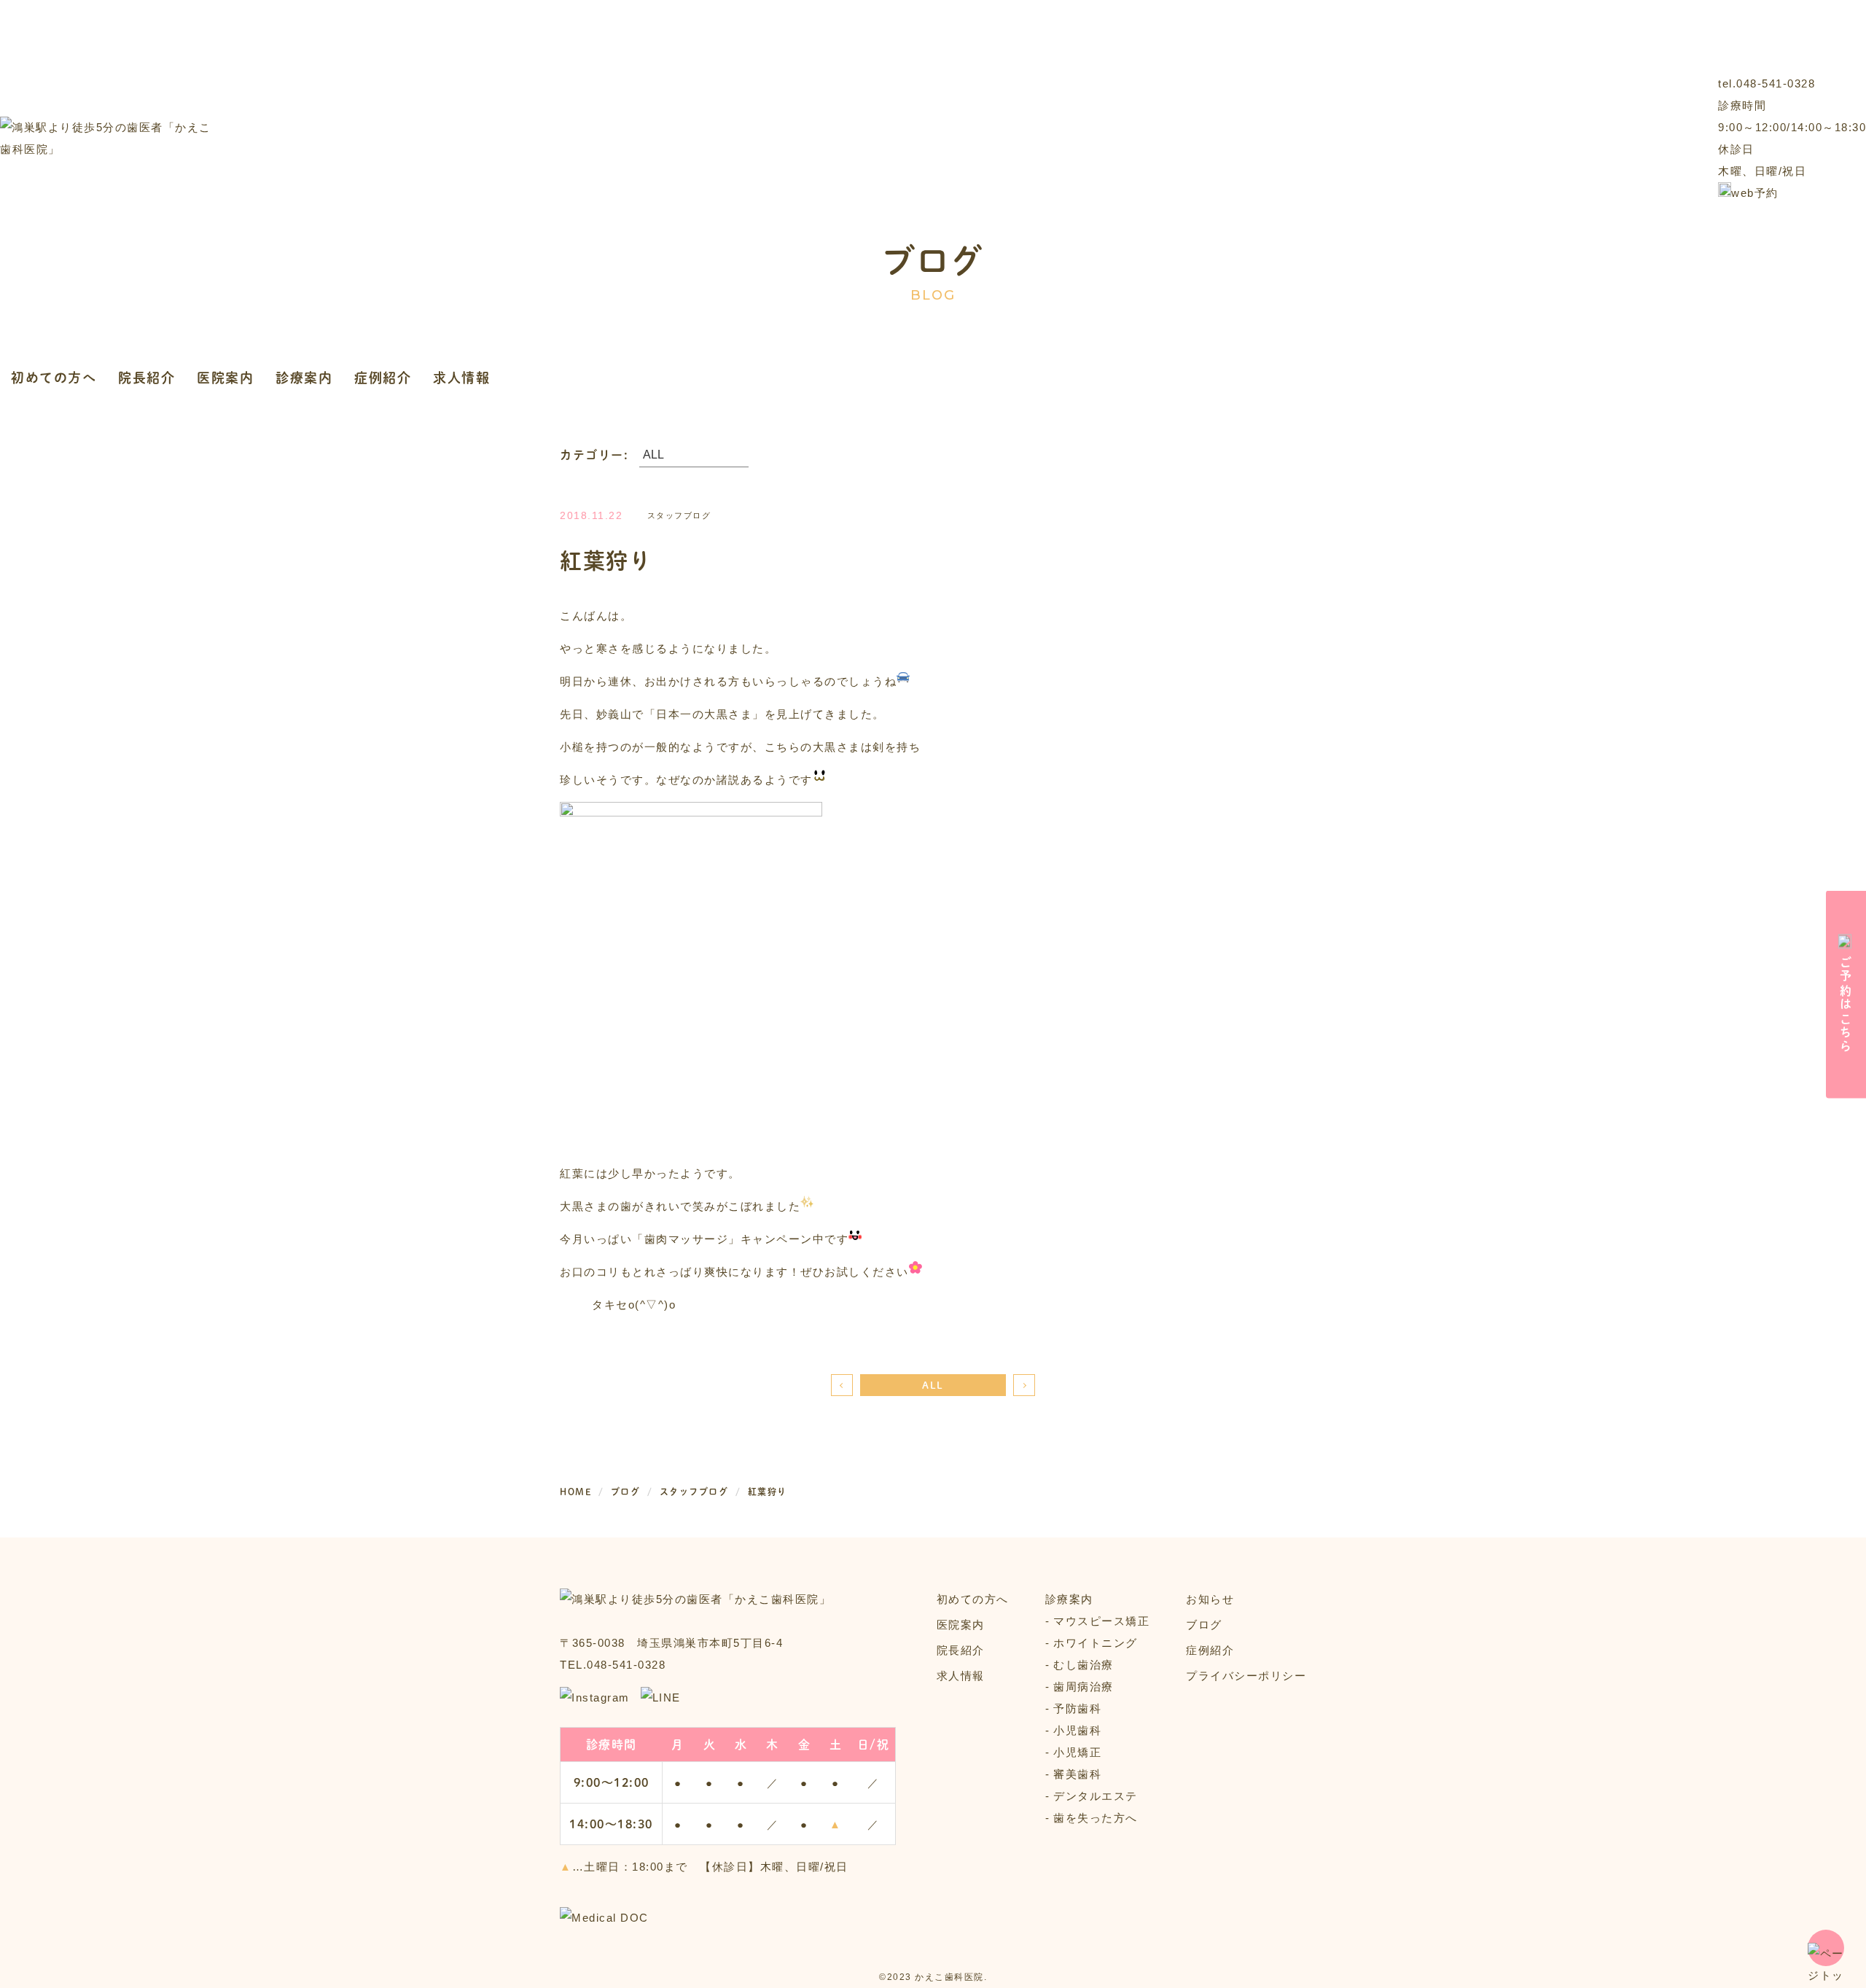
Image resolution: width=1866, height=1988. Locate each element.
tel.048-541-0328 (1767, 83)
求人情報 (461, 377)
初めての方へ (54, 377)
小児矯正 (1077, 1752)
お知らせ (1210, 1599)
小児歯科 (1077, 1730)
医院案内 (225, 377)
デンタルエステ (1096, 1796)
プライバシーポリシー (1246, 1676)
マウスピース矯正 (1101, 1621)
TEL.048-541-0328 (613, 1665)
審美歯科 (1077, 1774)
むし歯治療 (1084, 1665)
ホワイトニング (1096, 1643)
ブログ (1204, 1625)
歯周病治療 (1084, 1687)
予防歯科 (1077, 1708)
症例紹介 (383, 377)
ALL (933, 1385)
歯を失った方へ (1096, 1818)
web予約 (1755, 193)
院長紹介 (147, 377)
